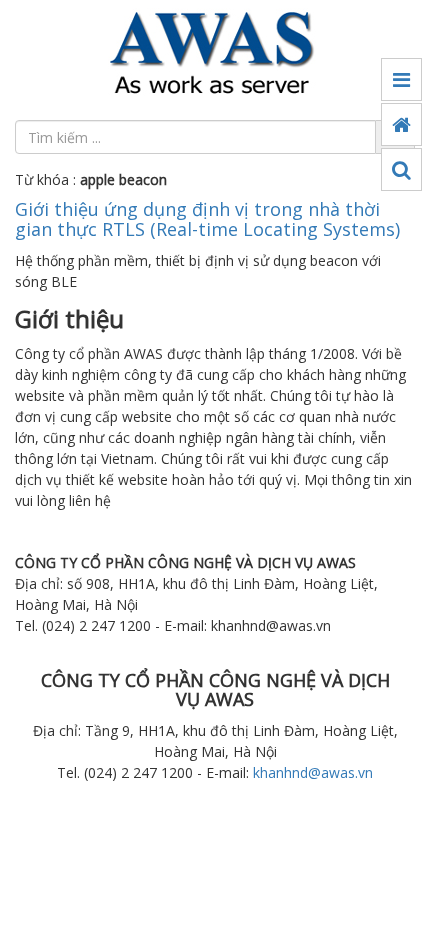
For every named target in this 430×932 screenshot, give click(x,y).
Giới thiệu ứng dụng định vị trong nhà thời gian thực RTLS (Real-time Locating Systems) (207, 219)
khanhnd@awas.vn (313, 772)
